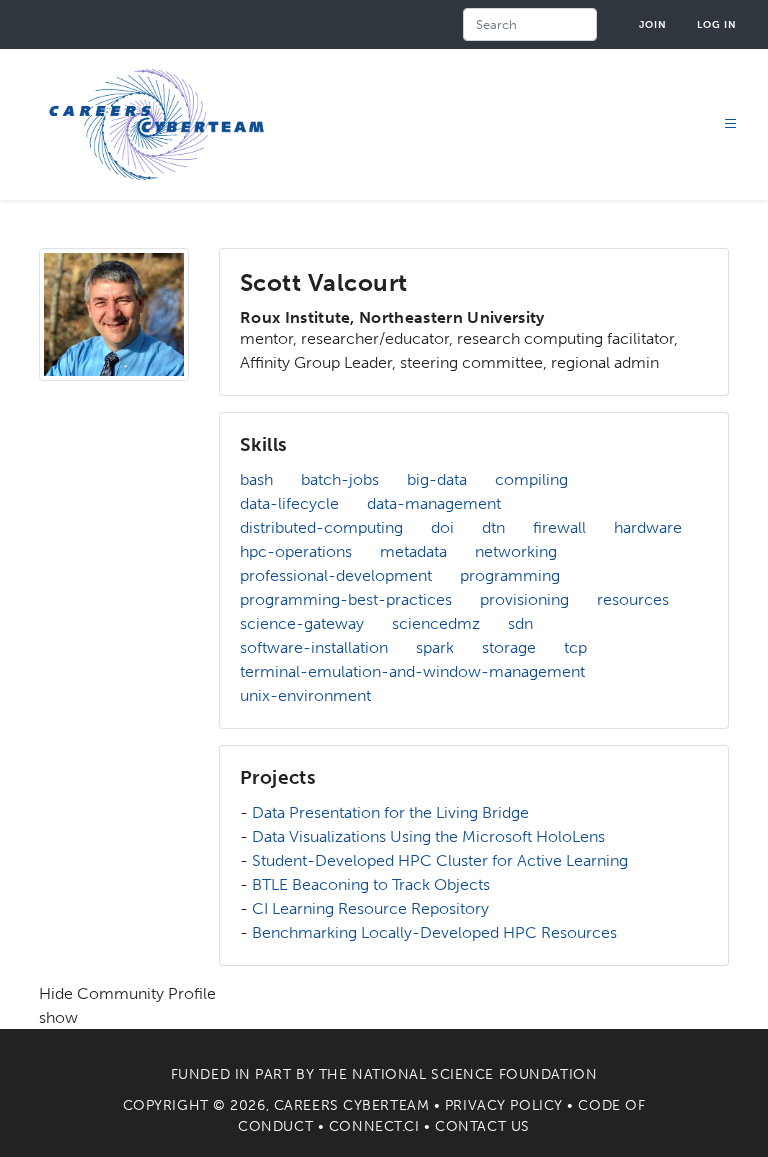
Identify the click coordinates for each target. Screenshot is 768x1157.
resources (633, 599)
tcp (575, 647)
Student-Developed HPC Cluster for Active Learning (440, 860)
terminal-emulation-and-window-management (412, 671)
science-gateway (302, 623)
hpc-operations (296, 551)
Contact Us (482, 1126)
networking (516, 551)
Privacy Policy (504, 1105)
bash (256, 479)
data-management (434, 503)
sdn (520, 623)
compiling (531, 479)
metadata (413, 551)
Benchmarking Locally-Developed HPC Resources (434, 932)
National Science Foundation (474, 1074)
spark (435, 647)
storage (509, 647)
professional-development (336, 575)
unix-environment (305, 695)
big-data (437, 479)
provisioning (524, 599)
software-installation (314, 647)
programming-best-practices (346, 599)
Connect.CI (374, 1126)
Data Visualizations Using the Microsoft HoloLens (428, 836)
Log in (717, 24)
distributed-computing (321, 527)
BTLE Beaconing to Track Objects (371, 884)
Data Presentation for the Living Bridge (390, 812)
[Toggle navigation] (731, 124)
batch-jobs (340, 479)
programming (510, 575)
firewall (559, 527)
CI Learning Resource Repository (370, 908)
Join (653, 24)
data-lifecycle (289, 503)
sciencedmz (436, 623)
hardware (648, 527)
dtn (493, 527)
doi (442, 527)
